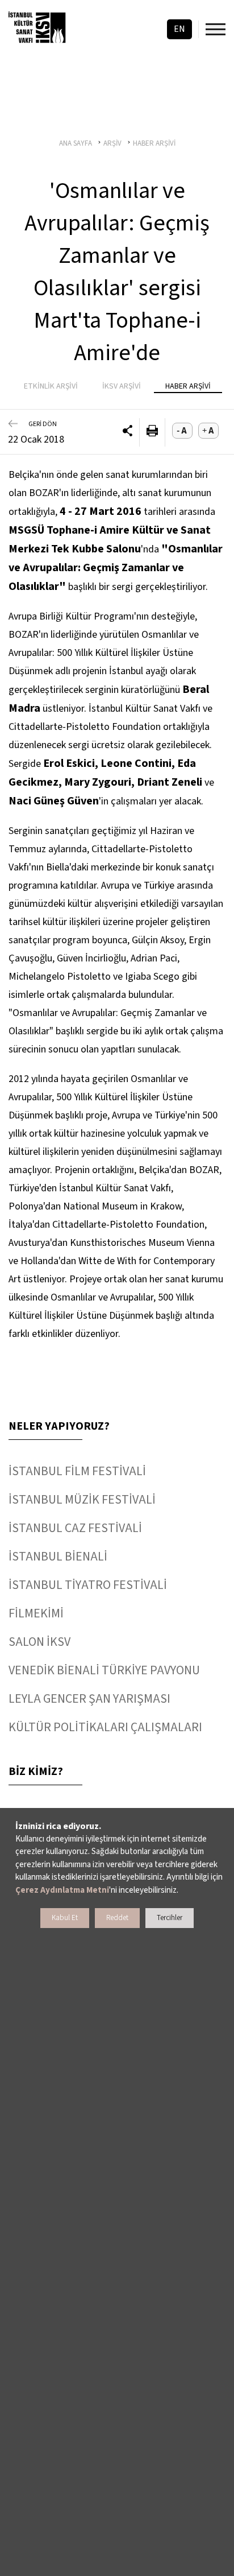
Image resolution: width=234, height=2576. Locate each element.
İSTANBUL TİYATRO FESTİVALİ (88, 1585)
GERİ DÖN (43, 424)
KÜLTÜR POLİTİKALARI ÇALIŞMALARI (105, 1727)
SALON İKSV (39, 1642)
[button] (128, 432)
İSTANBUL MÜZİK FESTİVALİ (82, 1500)
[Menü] (216, 29)
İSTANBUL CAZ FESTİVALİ (75, 1528)
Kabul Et (65, 1918)
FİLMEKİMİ (36, 1613)
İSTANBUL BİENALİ (58, 1557)
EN (179, 29)
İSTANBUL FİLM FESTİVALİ (77, 1471)
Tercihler (170, 1918)
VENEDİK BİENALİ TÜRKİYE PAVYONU (104, 1670)
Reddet (117, 1918)
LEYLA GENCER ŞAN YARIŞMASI (89, 1699)
